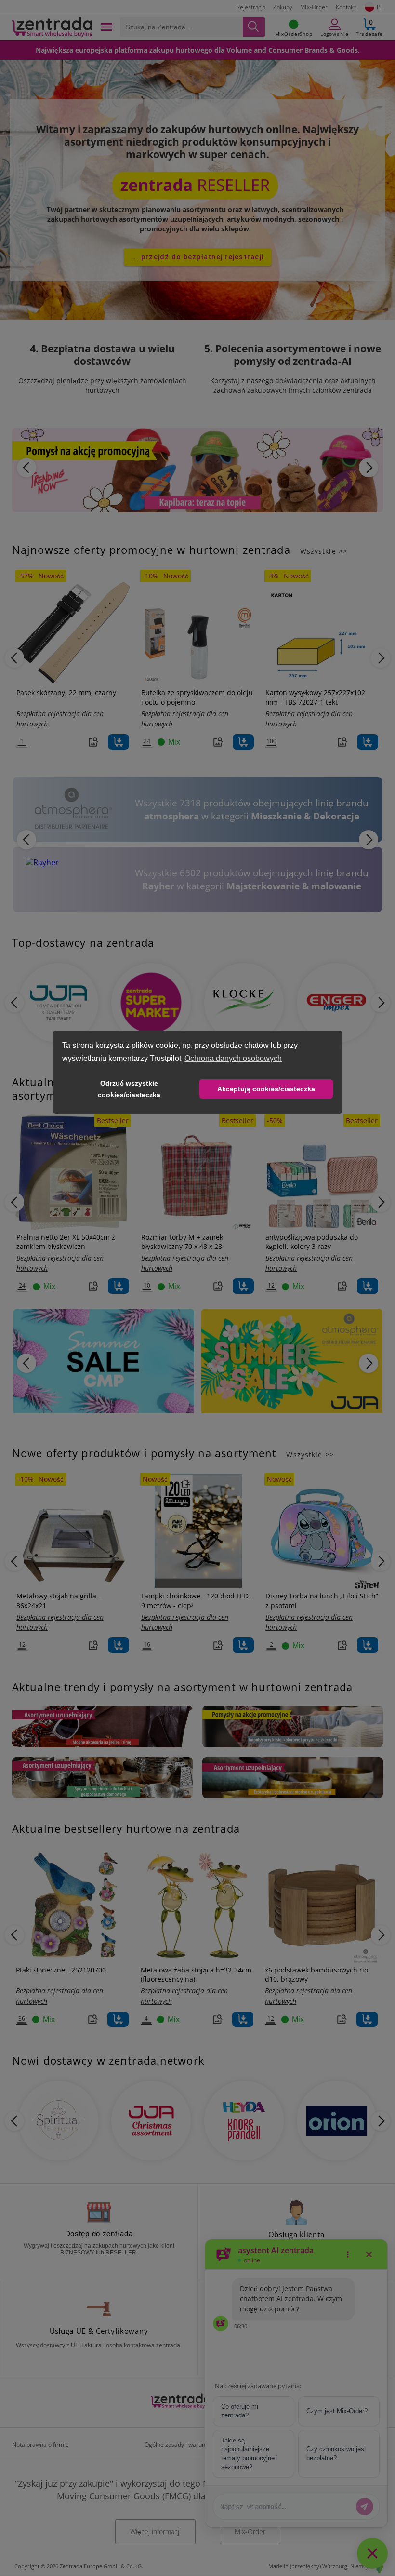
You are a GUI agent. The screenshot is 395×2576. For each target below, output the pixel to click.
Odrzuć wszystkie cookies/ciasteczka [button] (129, 1089)
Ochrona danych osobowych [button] (233, 1058)
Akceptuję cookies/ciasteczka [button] (266, 1089)
